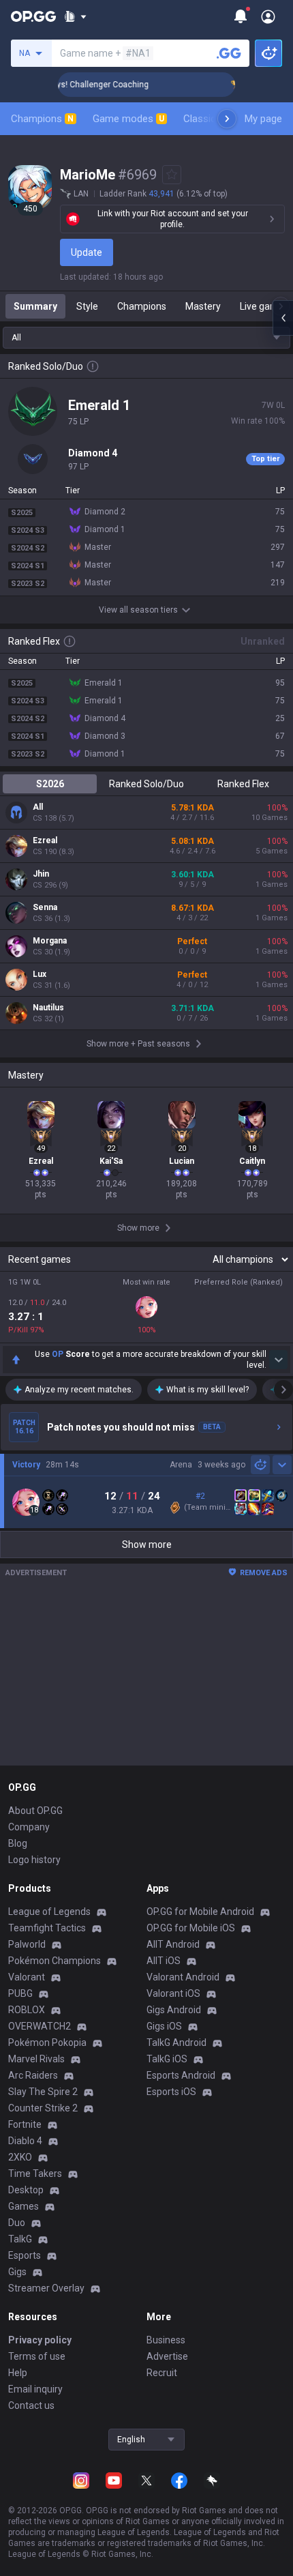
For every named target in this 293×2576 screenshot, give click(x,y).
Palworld (27, 1944)
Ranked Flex (243, 784)
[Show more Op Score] (278, 1360)
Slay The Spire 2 (43, 2092)
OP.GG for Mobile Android (200, 1912)
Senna (45, 907)
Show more (147, 1545)
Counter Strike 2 (43, 2108)
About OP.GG (35, 1811)
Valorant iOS (173, 1993)
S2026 (50, 784)
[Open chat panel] (283, 318)
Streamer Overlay (46, 2288)
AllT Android (173, 1944)
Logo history (34, 1860)
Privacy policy (40, 2340)
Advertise (167, 2356)
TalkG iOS (167, 2059)
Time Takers (35, 2173)
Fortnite (25, 2124)
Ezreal (45, 840)
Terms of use (37, 2356)
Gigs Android (174, 2010)
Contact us (31, 2405)
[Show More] (75, 16)
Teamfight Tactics (47, 1928)
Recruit (162, 2373)
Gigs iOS (164, 2026)
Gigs (17, 2272)
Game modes (128, 119)
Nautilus (48, 1008)
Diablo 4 (25, 2141)
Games (24, 2206)
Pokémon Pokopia (47, 2043)
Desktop (26, 2190)
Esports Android (181, 2075)
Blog (18, 1843)
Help (18, 2373)
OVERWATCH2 (40, 2026)
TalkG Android (176, 2043)
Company (29, 1827)
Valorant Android (183, 1977)
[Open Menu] (268, 16)
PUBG (20, 1993)
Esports (25, 2255)
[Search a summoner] (229, 53)
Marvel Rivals (36, 2059)
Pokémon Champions (55, 1961)
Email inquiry (35, 2389)
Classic (205, 119)
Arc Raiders (33, 2075)
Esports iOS (171, 2092)
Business (166, 2340)
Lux (40, 974)
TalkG (20, 2239)
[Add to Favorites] (172, 175)
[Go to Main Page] (33, 16)
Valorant (27, 1977)
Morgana (50, 941)
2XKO (20, 2157)
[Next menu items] (227, 119)
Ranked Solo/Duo (146, 784)
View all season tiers (138, 610)
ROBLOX (27, 2010)
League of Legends (49, 1912)
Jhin (41, 874)
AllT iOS (164, 1961)
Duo (17, 2223)
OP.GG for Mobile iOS (191, 1928)
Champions (42, 119)
